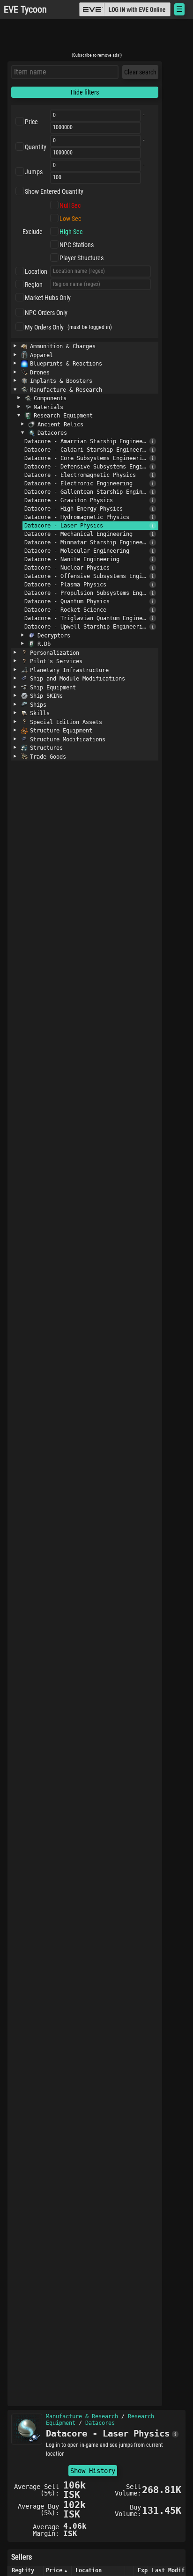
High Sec (71, 232)
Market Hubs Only (48, 298)
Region (34, 285)
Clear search (140, 72)
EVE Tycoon (25, 10)
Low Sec (70, 219)
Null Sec (70, 205)
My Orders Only (44, 327)
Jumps (34, 172)
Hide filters (85, 92)
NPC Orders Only (46, 313)
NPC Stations (77, 245)
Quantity (36, 147)
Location (36, 271)
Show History (93, 2471)
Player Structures (82, 258)
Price (31, 122)
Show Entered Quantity (54, 191)
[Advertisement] (96, 39)
